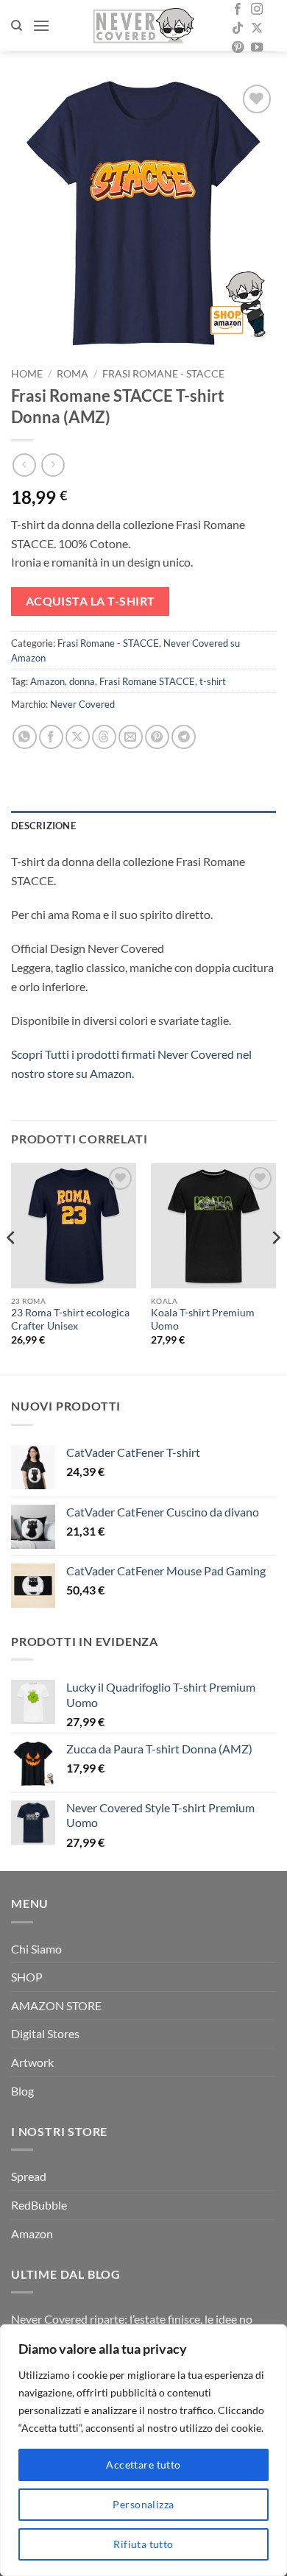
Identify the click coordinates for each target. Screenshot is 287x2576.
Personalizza (143, 2504)
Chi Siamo (36, 1949)
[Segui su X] (257, 29)
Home (27, 374)
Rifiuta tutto (143, 2544)
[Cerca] (17, 26)
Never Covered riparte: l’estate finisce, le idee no (132, 2319)
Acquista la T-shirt (91, 601)
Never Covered (82, 704)
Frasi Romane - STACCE (163, 374)
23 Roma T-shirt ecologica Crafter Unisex (70, 1319)
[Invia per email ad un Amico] (131, 737)
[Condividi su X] (78, 737)
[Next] (275, 1267)
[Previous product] (53, 465)
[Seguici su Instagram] (257, 10)
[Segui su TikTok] (238, 29)
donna (82, 681)
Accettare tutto (143, 2465)
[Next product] (24, 465)
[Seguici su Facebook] (238, 10)
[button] (41, 25)
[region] (143, 2450)
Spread (29, 2176)
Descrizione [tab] (43, 826)
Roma (72, 374)
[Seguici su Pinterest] (238, 48)
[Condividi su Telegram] (184, 737)
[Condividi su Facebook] (51, 737)
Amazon (47, 681)
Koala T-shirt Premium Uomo (203, 1319)
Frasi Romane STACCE (147, 681)
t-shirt (213, 681)
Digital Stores (45, 2033)
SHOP (27, 1977)
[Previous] (12, 1267)
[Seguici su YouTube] (257, 48)
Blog (22, 2091)
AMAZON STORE (56, 2005)
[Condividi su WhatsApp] (25, 737)
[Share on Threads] (104, 737)
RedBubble (39, 2205)
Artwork (32, 2062)
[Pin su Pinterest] (157, 737)
